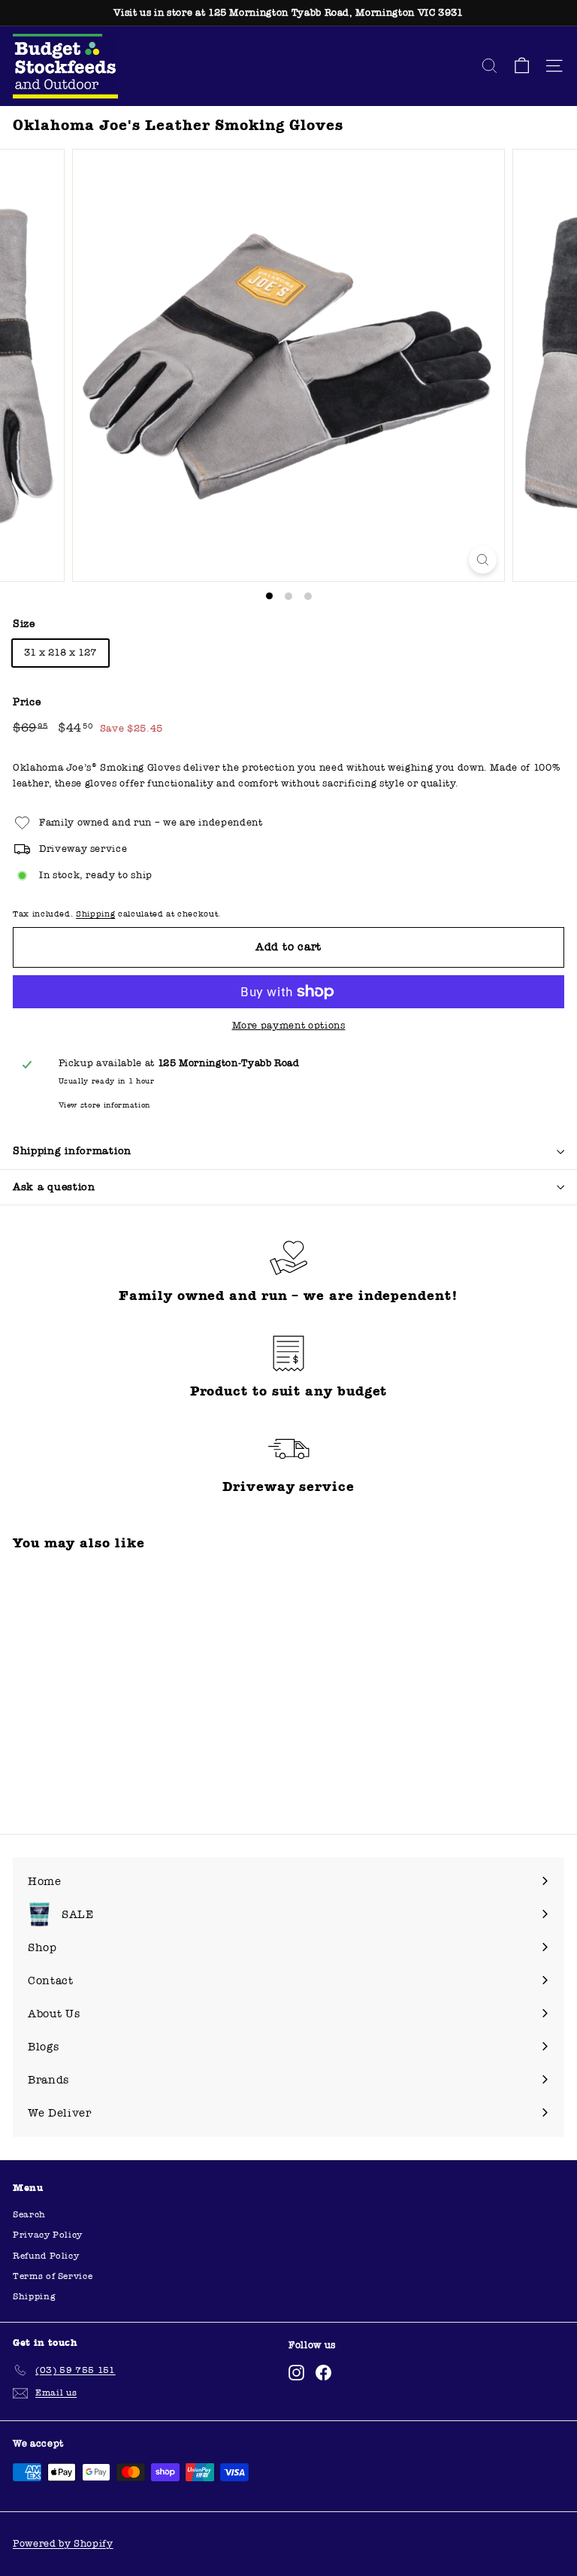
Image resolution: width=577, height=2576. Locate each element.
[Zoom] (483, 560)
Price (27, 702)
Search (29, 2214)
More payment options (289, 1026)
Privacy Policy (48, 2235)
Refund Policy (46, 2256)
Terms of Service (53, 2276)
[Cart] (522, 66)
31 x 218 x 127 (60, 653)
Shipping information (72, 1151)
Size (24, 624)
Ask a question (54, 1187)
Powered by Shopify (63, 2544)
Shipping (95, 914)
